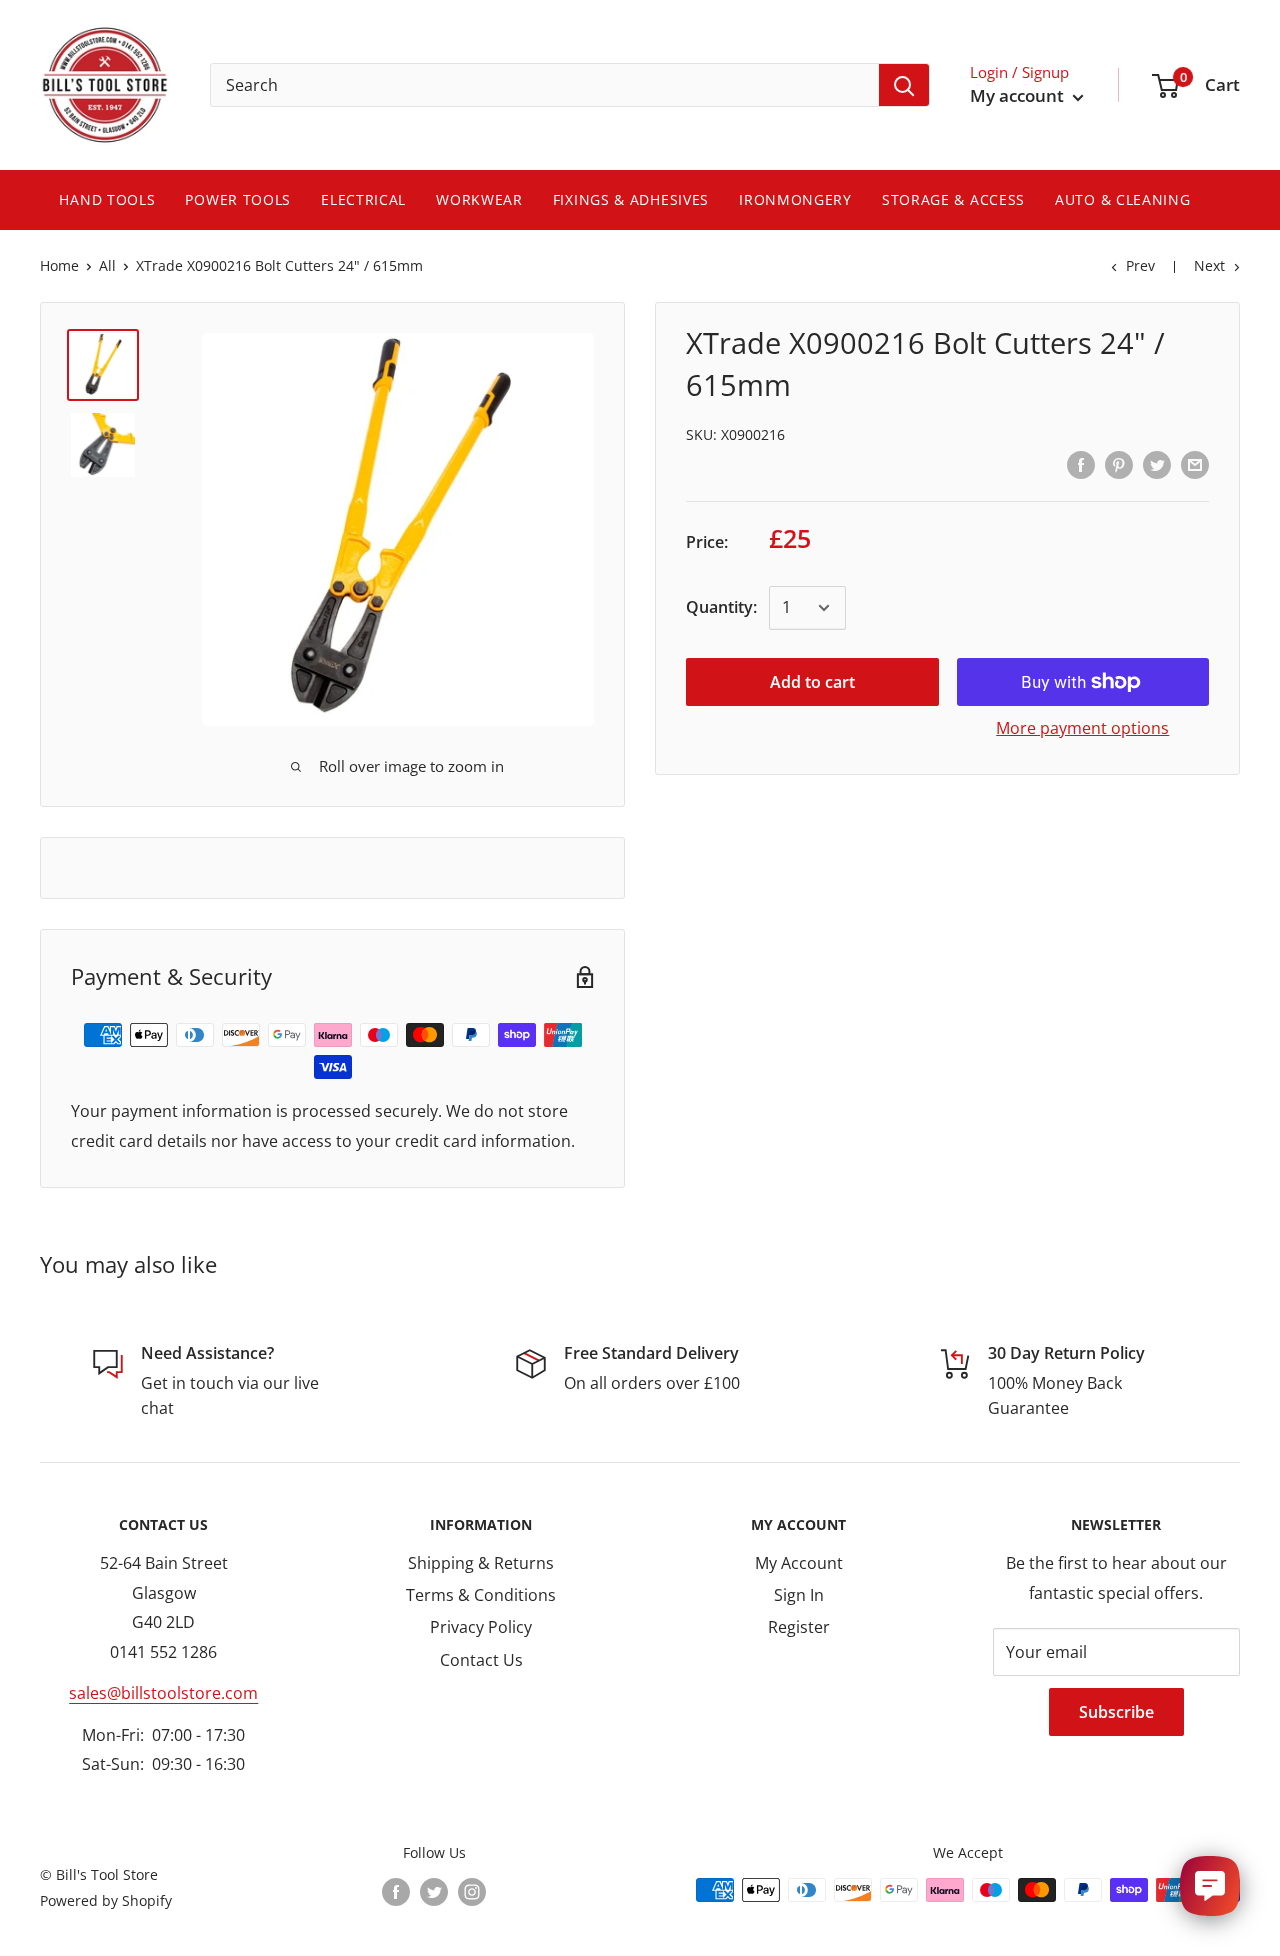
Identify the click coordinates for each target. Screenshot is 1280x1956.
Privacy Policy (481, 1627)
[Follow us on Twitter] (434, 1892)
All (107, 265)
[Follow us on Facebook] (396, 1892)
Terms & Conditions (481, 1595)
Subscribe (1116, 1712)
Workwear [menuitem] (479, 199)
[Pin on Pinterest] (1119, 465)
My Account (799, 1563)
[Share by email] (1195, 465)
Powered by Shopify (106, 1900)
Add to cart (812, 682)
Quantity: (721, 607)
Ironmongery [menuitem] (795, 199)
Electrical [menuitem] (363, 199)
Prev (1140, 265)
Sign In (799, 1595)
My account (1019, 95)
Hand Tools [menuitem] (107, 199)
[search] (545, 85)
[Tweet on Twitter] (1157, 465)
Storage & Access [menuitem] (953, 199)
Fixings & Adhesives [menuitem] (631, 199)
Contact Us (481, 1660)
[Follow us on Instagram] (472, 1892)
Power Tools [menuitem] (238, 199)
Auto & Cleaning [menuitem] (1123, 199)
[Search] (904, 85)
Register (799, 1627)
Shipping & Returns (481, 1563)
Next (1209, 265)
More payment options (1082, 728)
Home (59, 265)
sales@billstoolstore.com (163, 1693)
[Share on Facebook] (1081, 465)
